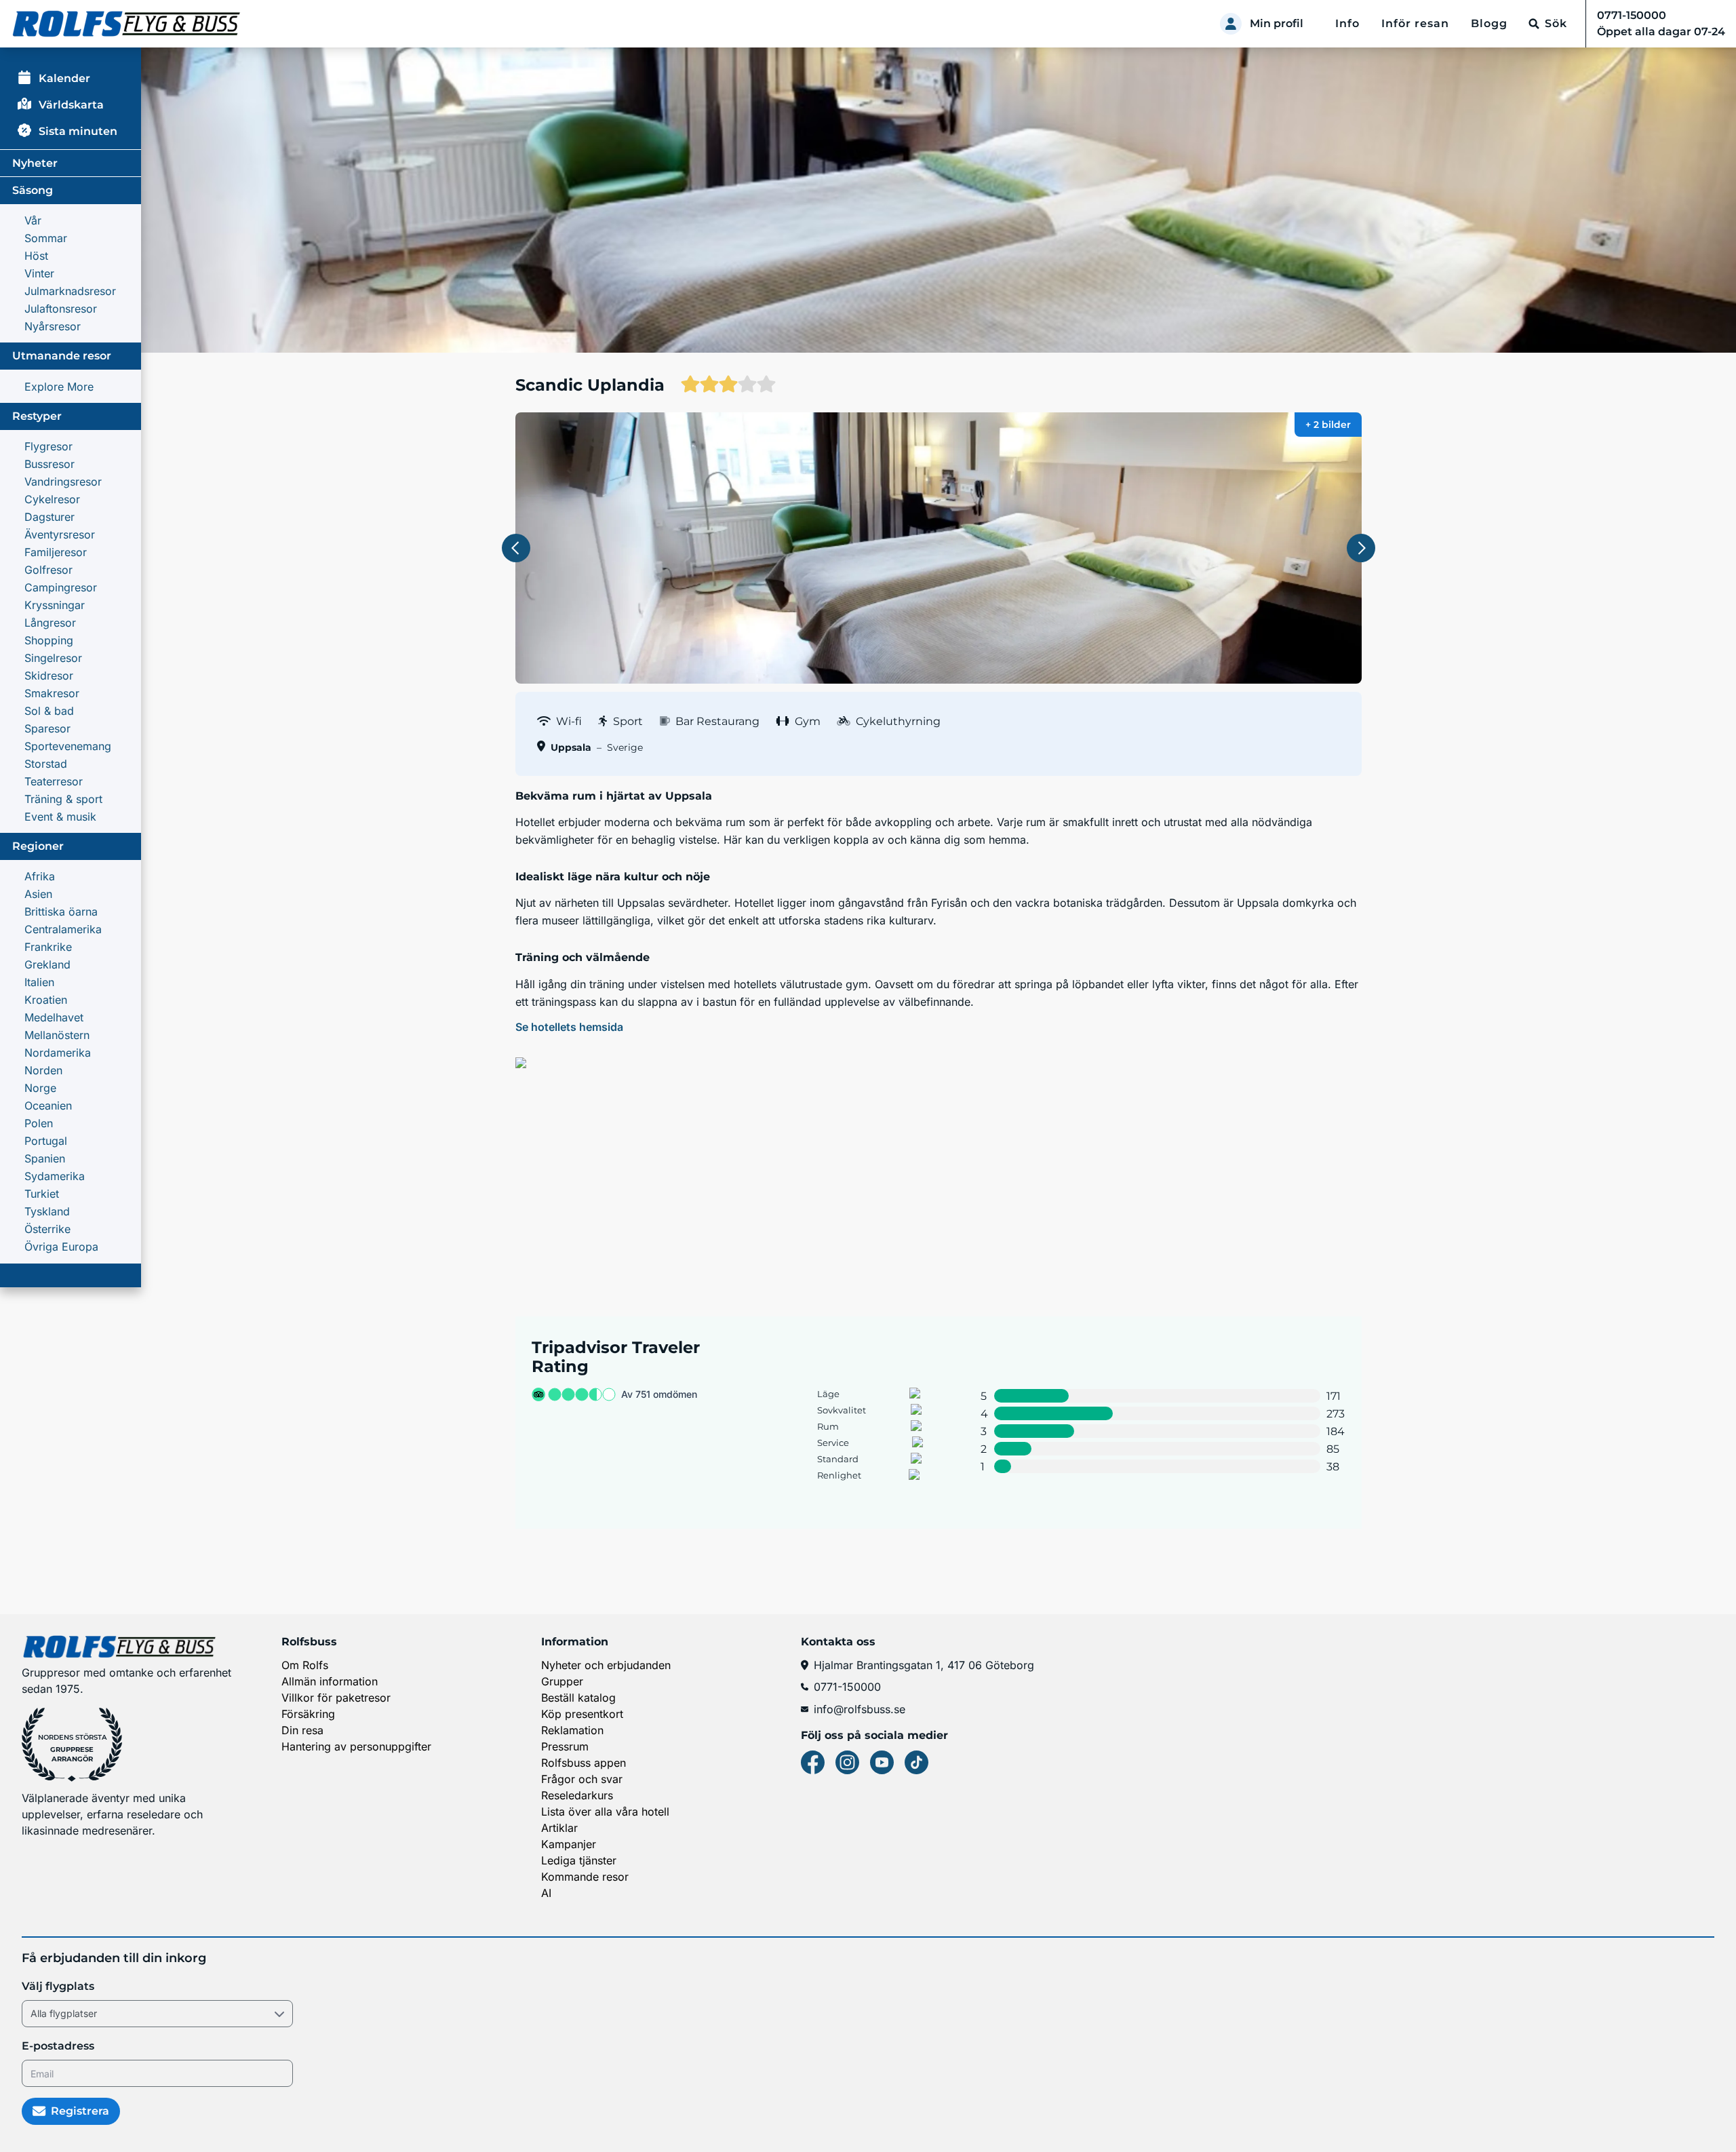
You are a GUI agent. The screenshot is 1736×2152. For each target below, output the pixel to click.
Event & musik (60, 817)
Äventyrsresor (60, 534)
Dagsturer (50, 517)
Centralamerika (63, 929)
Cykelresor (52, 499)
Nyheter (35, 163)
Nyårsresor (53, 326)
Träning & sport (63, 799)
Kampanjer (569, 1844)
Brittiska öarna (61, 912)
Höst (36, 256)
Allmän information (330, 1681)
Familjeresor (56, 552)
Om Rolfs (305, 1665)
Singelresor (53, 658)
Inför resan (1415, 23)
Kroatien (46, 1000)
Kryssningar (55, 605)
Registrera (80, 2111)
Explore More (59, 387)
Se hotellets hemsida (569, 1027)
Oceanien (48, 1106)
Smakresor (52, 693)
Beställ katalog (578, 1698)
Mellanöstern (57, 1035)
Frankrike (48, 947)
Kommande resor (585, 1877)
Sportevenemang (68, 746)
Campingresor (61, 587)
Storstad (46, 764)
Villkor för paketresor (336, 1698)
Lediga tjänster (579, 1860)
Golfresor (48, 570)
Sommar (46, 238)
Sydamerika (55, 1176)
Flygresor (48, 446)
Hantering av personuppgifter (356, 1746)
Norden (43, 1070)
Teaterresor (54, 781)
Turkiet (42, 1194)
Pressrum (565, 1746)
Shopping (49, 640)
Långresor (50, 623)
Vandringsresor (63, 482)
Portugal (46, 1141)
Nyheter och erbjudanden (606, 1665)
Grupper (562, 1681)
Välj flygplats (58, 1986)
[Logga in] (1231, 24)
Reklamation (572, 1730)
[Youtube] (882, 1762)
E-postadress (58, 2046)
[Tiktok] (916, 1762)
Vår (33, 220)
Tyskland (47, 1211)
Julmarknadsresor (70, 291)
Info (1347, 23)
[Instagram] (847, 1762)
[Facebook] (813, 1762)
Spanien (45, 1158)
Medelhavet (54, 1017)
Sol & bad (49, 711)
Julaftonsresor (61, 309)
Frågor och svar (582, 1779)
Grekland (47, 964)
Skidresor (49, 676)
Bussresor (50, 464)
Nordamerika (58, 1053)
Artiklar (559, 1828)
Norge (40, 1088)
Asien (38, 894)
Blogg (1489, 23)
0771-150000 (847, 1687)
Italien (39, 982)
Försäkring (308, 1714)
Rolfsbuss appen (584, 1763)
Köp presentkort (582, 1714)
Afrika (40, 876)
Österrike (47, 1229)
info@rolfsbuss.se (860, 1709)
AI (546, 1893)
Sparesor (47, 728)
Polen (39, 1123)
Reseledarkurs (577, 1795)
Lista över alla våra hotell (605, 1812)
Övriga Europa (61, 1247)
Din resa (302, 1730)
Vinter (39, 273)
